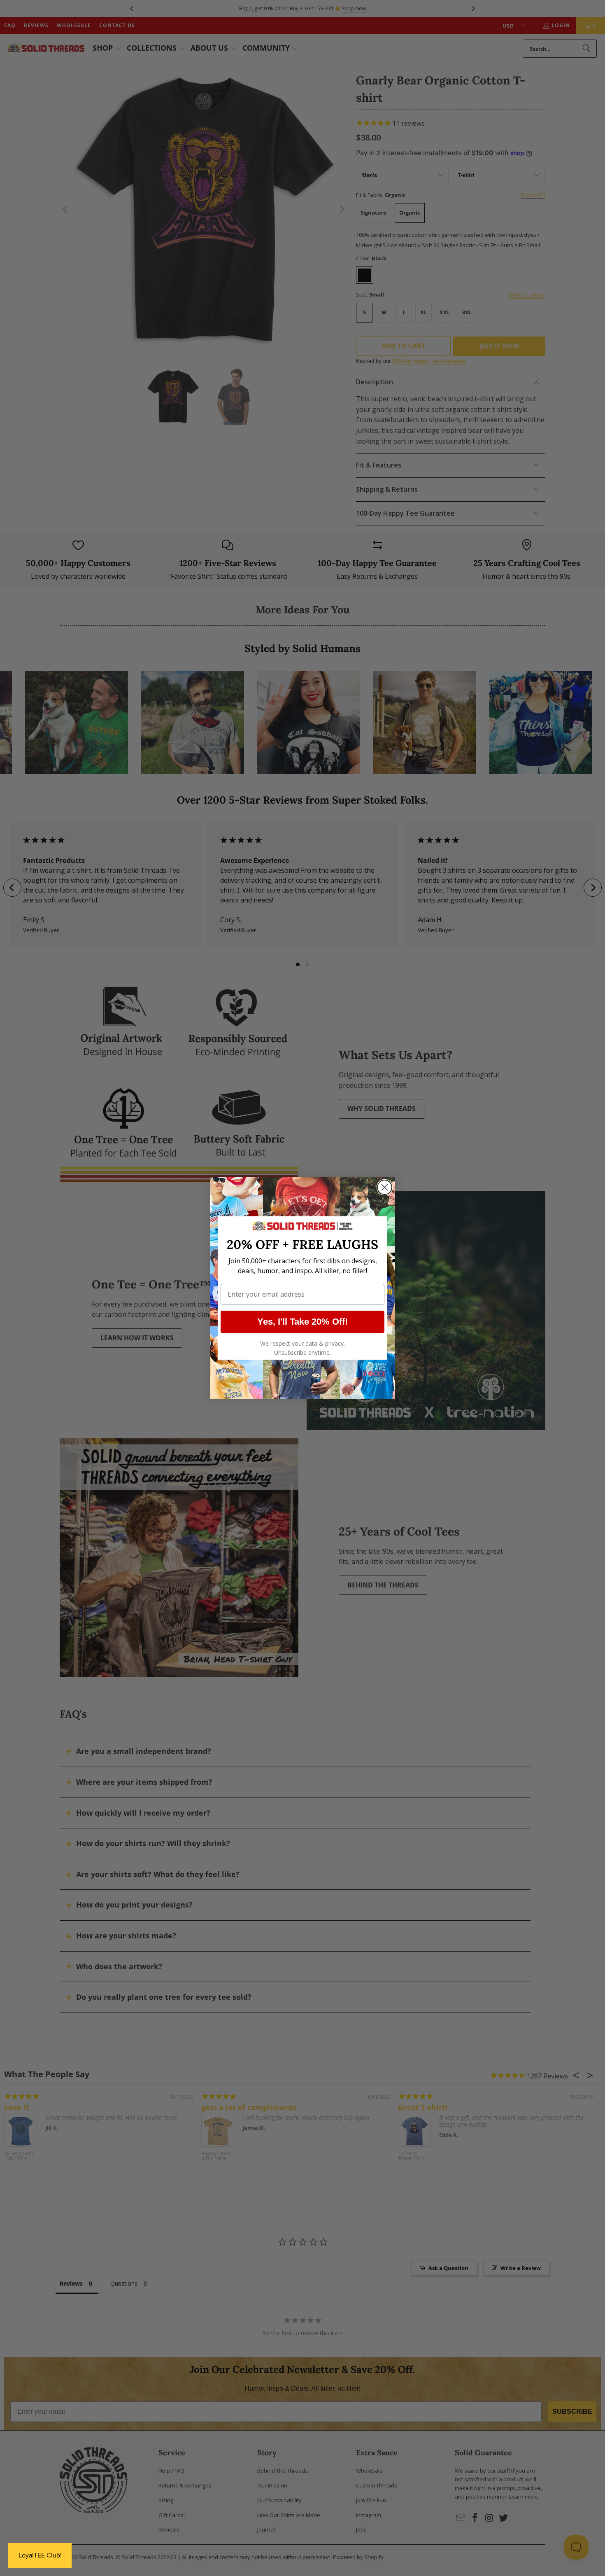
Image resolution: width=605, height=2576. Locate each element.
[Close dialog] (385, 1187)
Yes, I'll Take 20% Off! (302, 1322)
